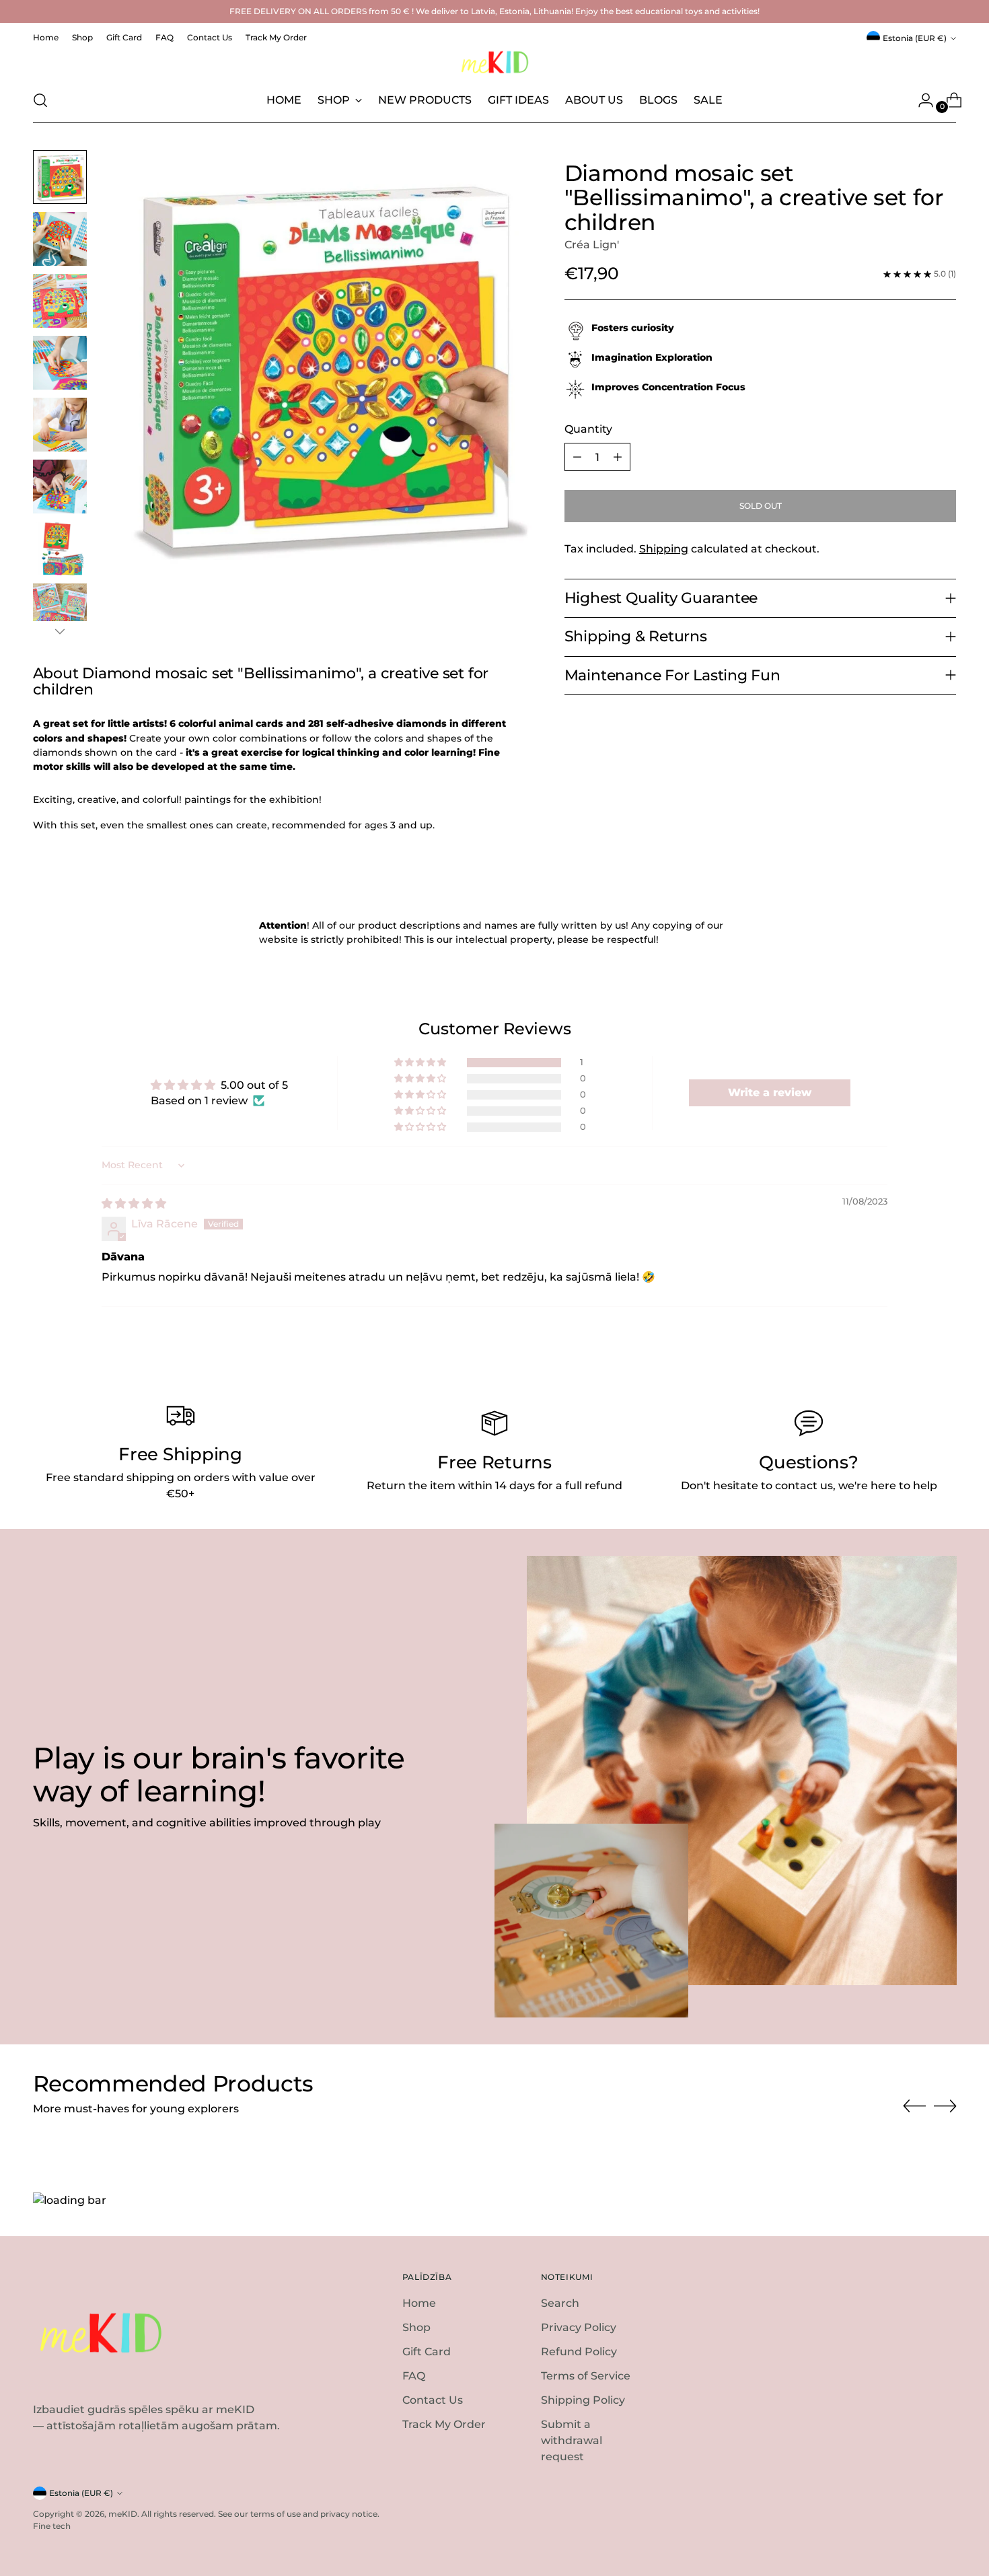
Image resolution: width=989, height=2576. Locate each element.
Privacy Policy (579, 2327)
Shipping (664, 549)
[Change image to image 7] (60, 548)
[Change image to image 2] (60, 239)
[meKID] (494, 62)
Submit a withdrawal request (572, 2440)
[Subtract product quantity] (577, 457)
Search (560, 2303)
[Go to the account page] (920, 100)
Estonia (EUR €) (915, 38)
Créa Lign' (592, 245)
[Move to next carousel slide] (945, 2106)
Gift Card (427, 2352)
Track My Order (444, 2424)
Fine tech (52, 2526)
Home (419, 2303)
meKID (123, 2514)
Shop (416, 2327)
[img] (134, 1204)
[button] (421, 1063)
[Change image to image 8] (60, 610)
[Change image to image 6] (60, 487)
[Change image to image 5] (60, 425)
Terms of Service (586, 2376)
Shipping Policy (583, 2400)
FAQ (414, 2376)
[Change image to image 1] (60, 177)
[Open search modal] (40, 100)
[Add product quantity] (618, 457)
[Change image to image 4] (60, 363)
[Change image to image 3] (60, 301)
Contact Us (433, 2400)
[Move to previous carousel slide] (914, 2106)
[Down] (60, 631)
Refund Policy (579, 2352)
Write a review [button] (770, 1093)
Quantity (588, 429)
